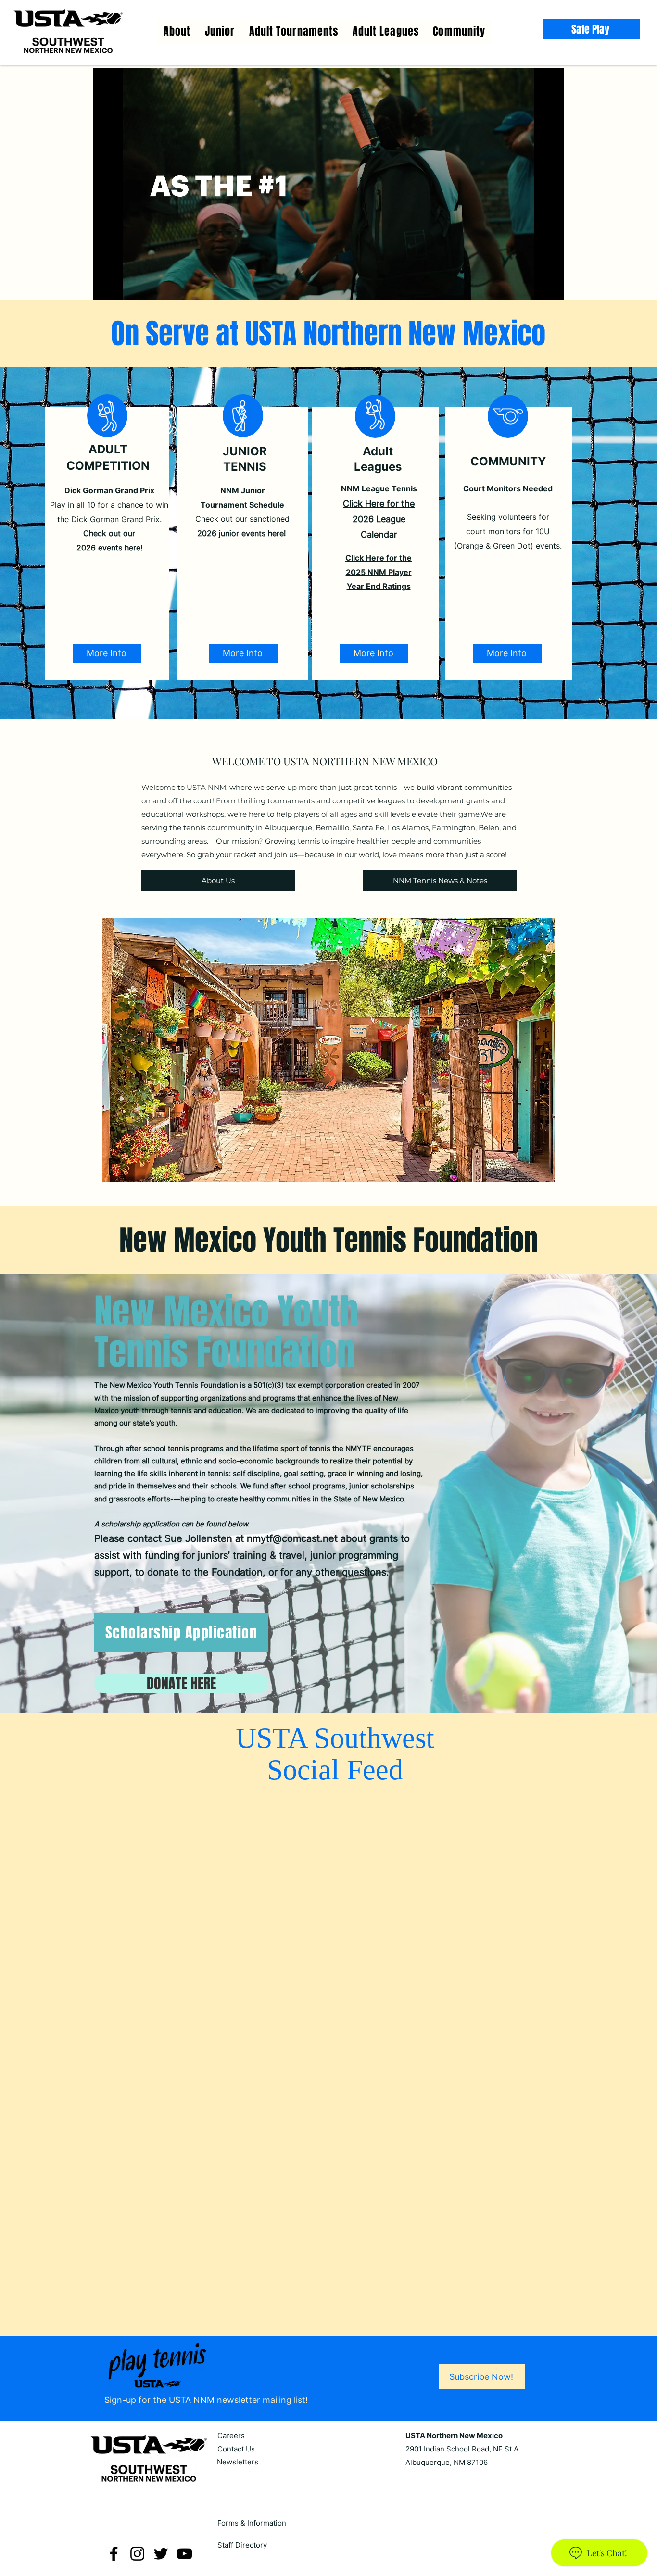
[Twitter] (161, 2014)
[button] (386, 31)
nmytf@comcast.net (292, 1538)
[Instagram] (137, 2014)
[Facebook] (114, 2014)
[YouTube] (184, 2014)
